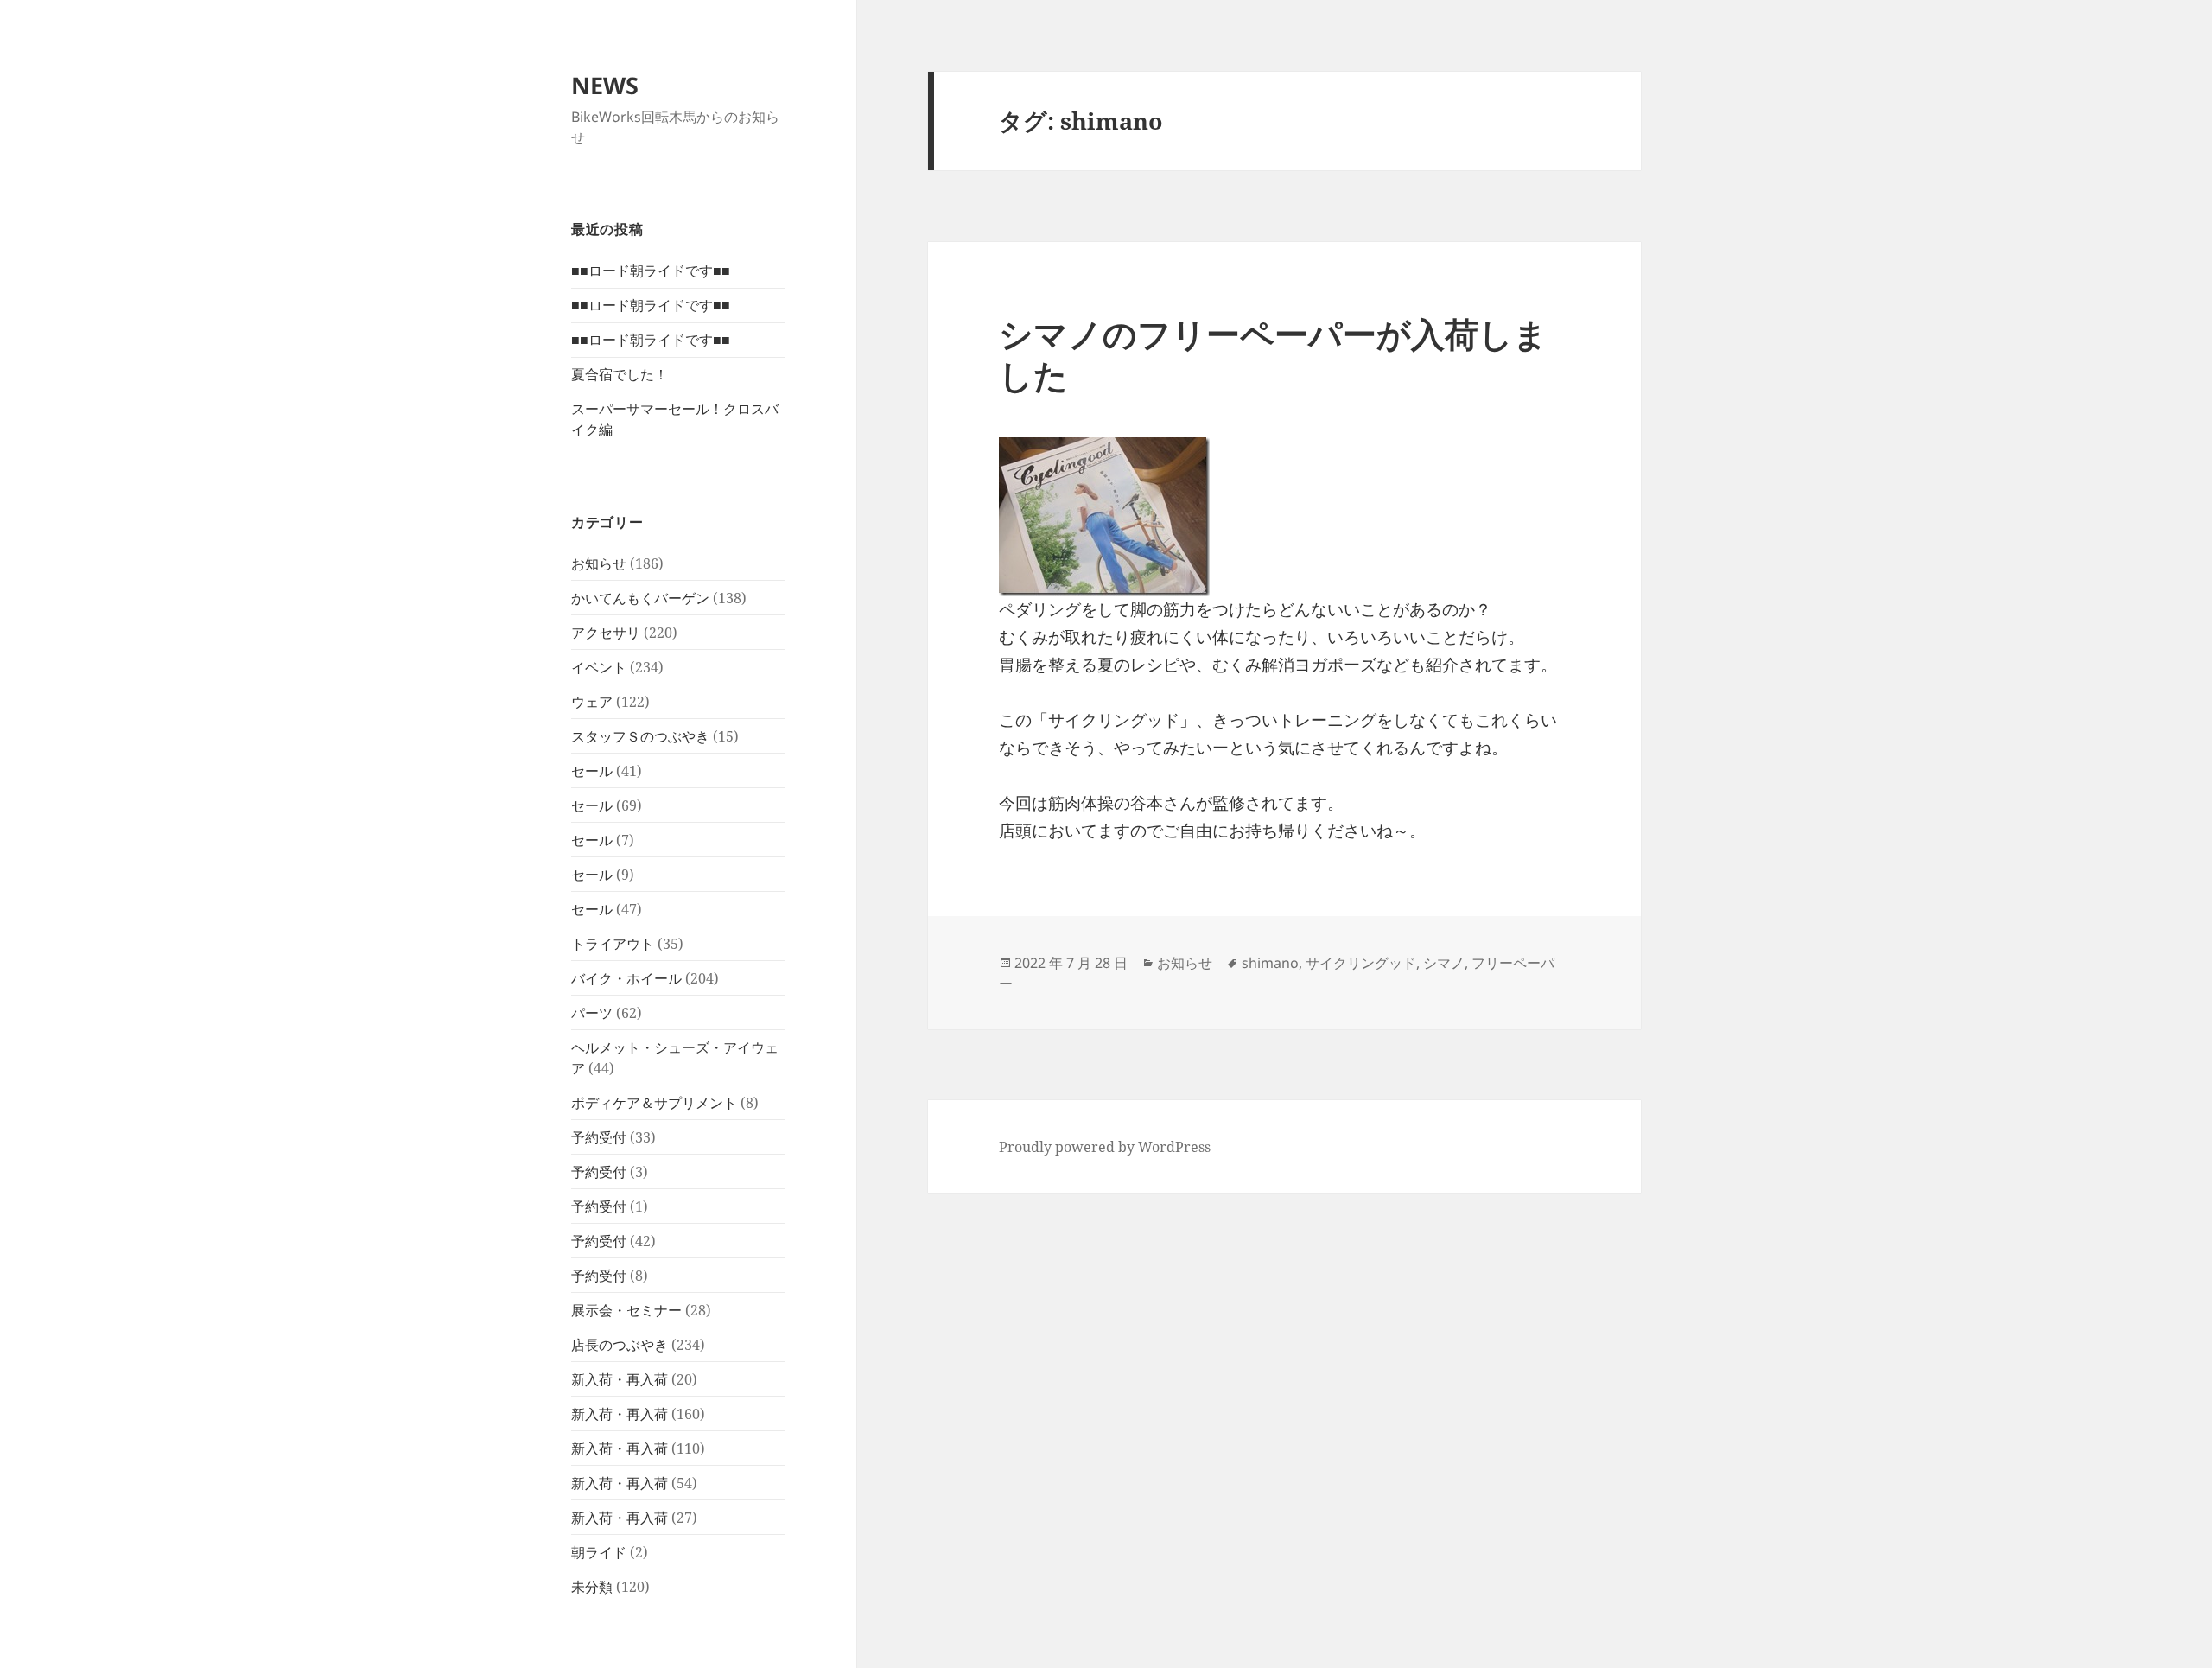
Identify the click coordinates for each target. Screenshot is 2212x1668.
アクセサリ (606, 633)
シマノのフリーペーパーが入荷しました (1273, 354)
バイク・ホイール (626, 978)
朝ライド (599, 1552)
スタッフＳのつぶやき (640, 736)
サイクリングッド (1361, 963)
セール (592, 771)
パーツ (592, 1013)
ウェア (592, 702)
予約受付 (599, 1137)
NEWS (605, 85)
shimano (1270, 963)
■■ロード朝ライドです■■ (651, 271)
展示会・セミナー (626, 1310)
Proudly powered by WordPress (1105, 1147)
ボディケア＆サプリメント (654, 1103)
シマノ (1444, 963)
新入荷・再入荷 (620, 1379)
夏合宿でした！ (620, 374)
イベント (599, 667)
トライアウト (613, 944)
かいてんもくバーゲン (640, 598)
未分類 (592, 1587)
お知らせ (599, 563)
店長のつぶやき (620, 1345)
